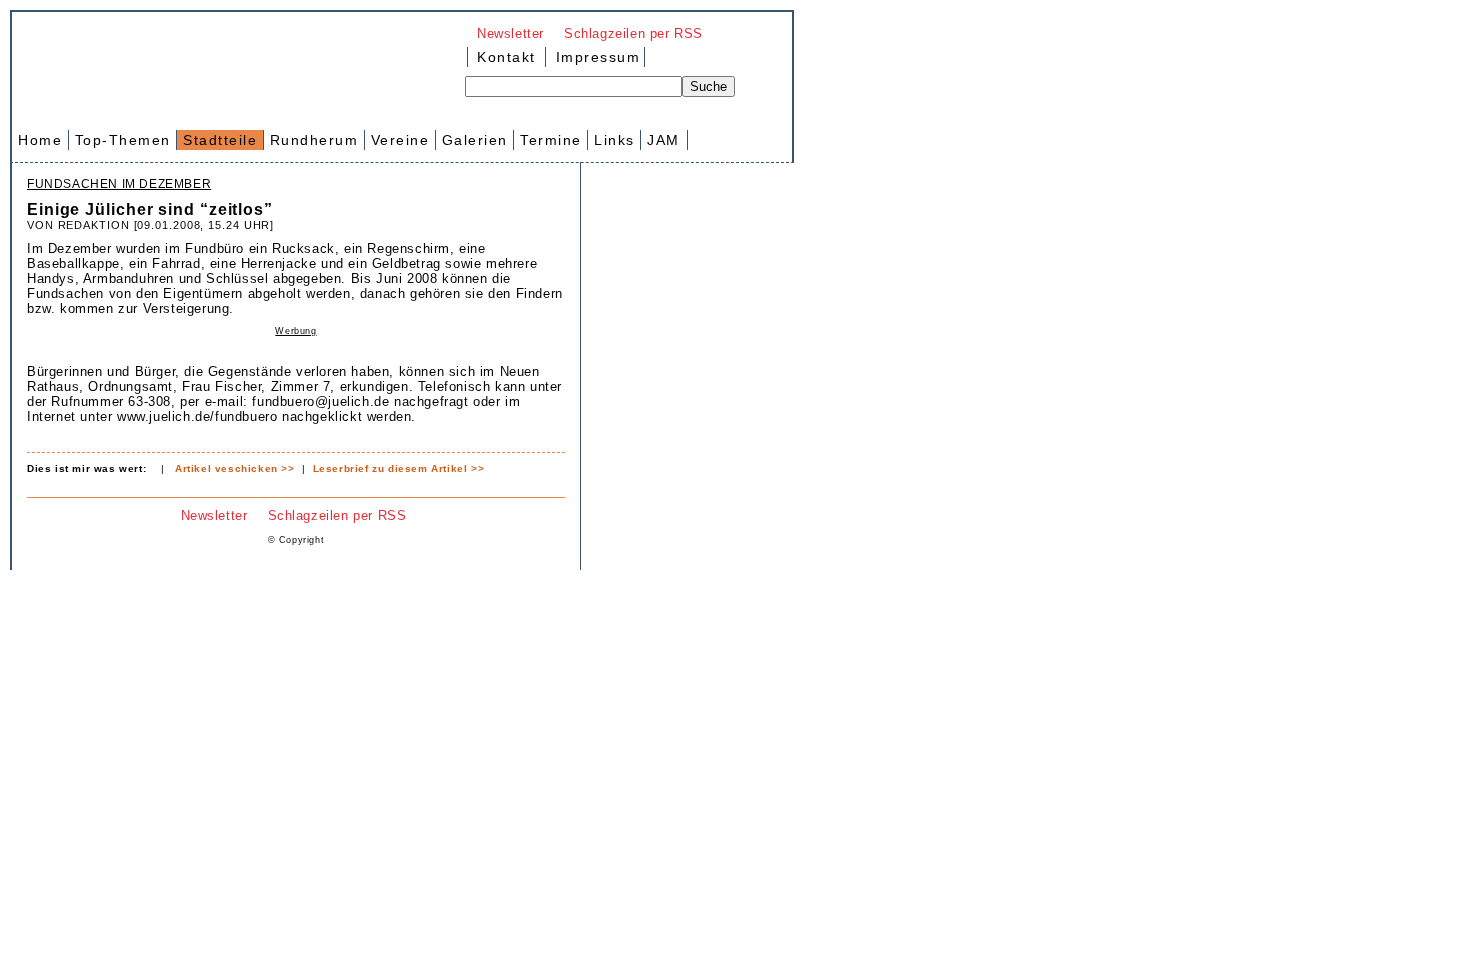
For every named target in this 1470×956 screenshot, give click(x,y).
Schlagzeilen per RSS (633, 33)
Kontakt (506, 57)
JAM (663, 140)
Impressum (595, 57)
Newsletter (510, 33)
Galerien (475, 140)
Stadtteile (220, 140)
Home (40, 140)
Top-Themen (123, 140)
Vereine (400, 140)
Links (614, 140)
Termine (551, 140)
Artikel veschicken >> (235, 468)
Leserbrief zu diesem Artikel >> (399, 468)
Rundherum (314, 140)
